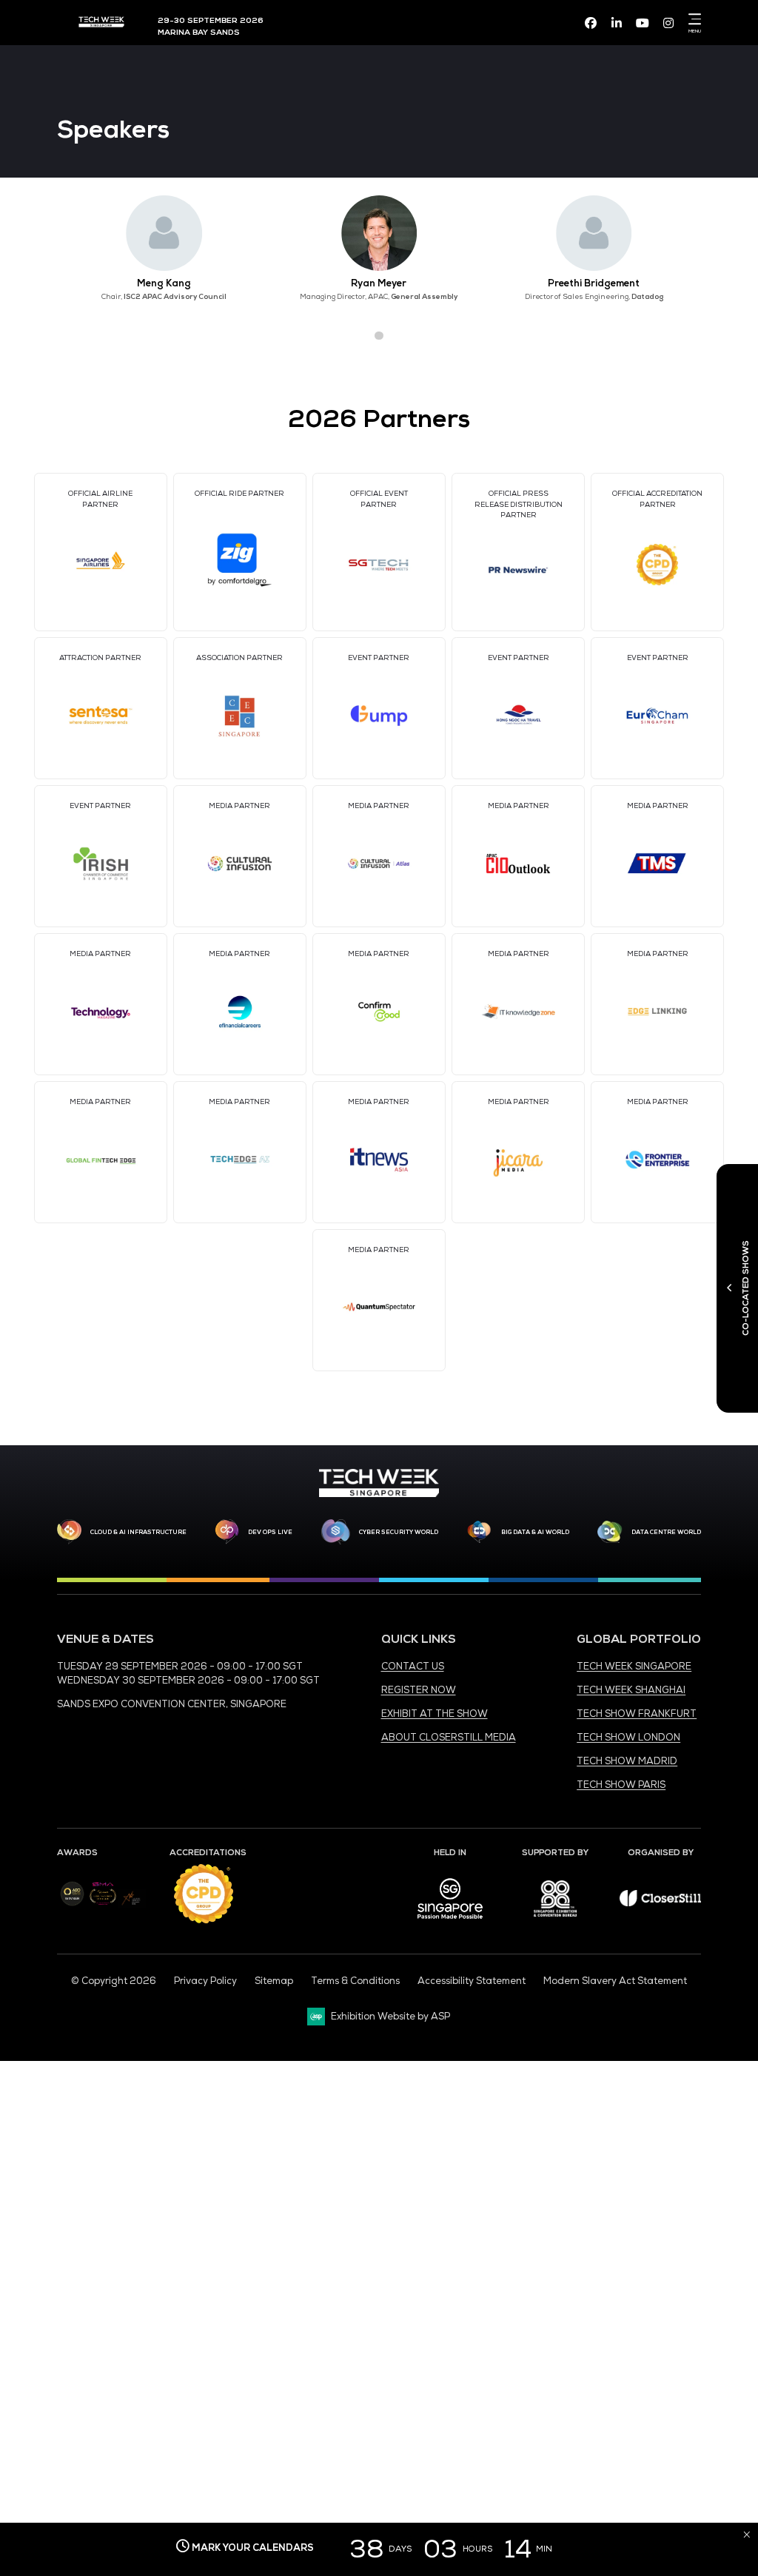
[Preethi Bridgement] (594, 233)
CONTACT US (413, 1667)
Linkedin (617, 23)
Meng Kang (164, 283)
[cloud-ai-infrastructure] (69, 1531)
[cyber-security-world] (335, 1532)
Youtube (643, 23)
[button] (353, 336)
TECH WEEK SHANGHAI (631, 1690)
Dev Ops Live (270, 1532)
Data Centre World (666, 1532)
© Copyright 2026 (114, 1981)
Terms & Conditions (355, 1981)
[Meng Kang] (164, 233)
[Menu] (692, 19)
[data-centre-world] (610, 1532)
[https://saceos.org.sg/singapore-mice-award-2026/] (103, 1906)
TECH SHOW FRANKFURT (637, 1714)
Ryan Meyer (379, 283)
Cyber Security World (399, 1532)
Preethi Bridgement (594, 283)
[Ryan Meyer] (379, 233)
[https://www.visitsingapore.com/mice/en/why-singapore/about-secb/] (450, 1924)
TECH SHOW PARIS (621, 1785)
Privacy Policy (205, 1981)
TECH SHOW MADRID (627, 1761)
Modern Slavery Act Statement (615, 1981)
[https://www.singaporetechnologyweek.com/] (379, 1494)
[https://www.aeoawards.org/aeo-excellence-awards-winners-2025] (72, 1903)
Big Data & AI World (535, 1532)
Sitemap (274, 1981)
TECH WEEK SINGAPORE (634, 1667)
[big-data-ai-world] (479, 1532)
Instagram (668, 23)
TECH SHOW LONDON (628, 1738)
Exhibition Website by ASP (390, 2017)
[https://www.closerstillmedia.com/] (660, 1903)
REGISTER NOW (419, 1690)
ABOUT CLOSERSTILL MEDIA (449, 1738)
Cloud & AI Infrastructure (138, 1532)
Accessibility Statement (472, 1981)
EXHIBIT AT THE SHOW (435, 1714)
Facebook (591, 23)
